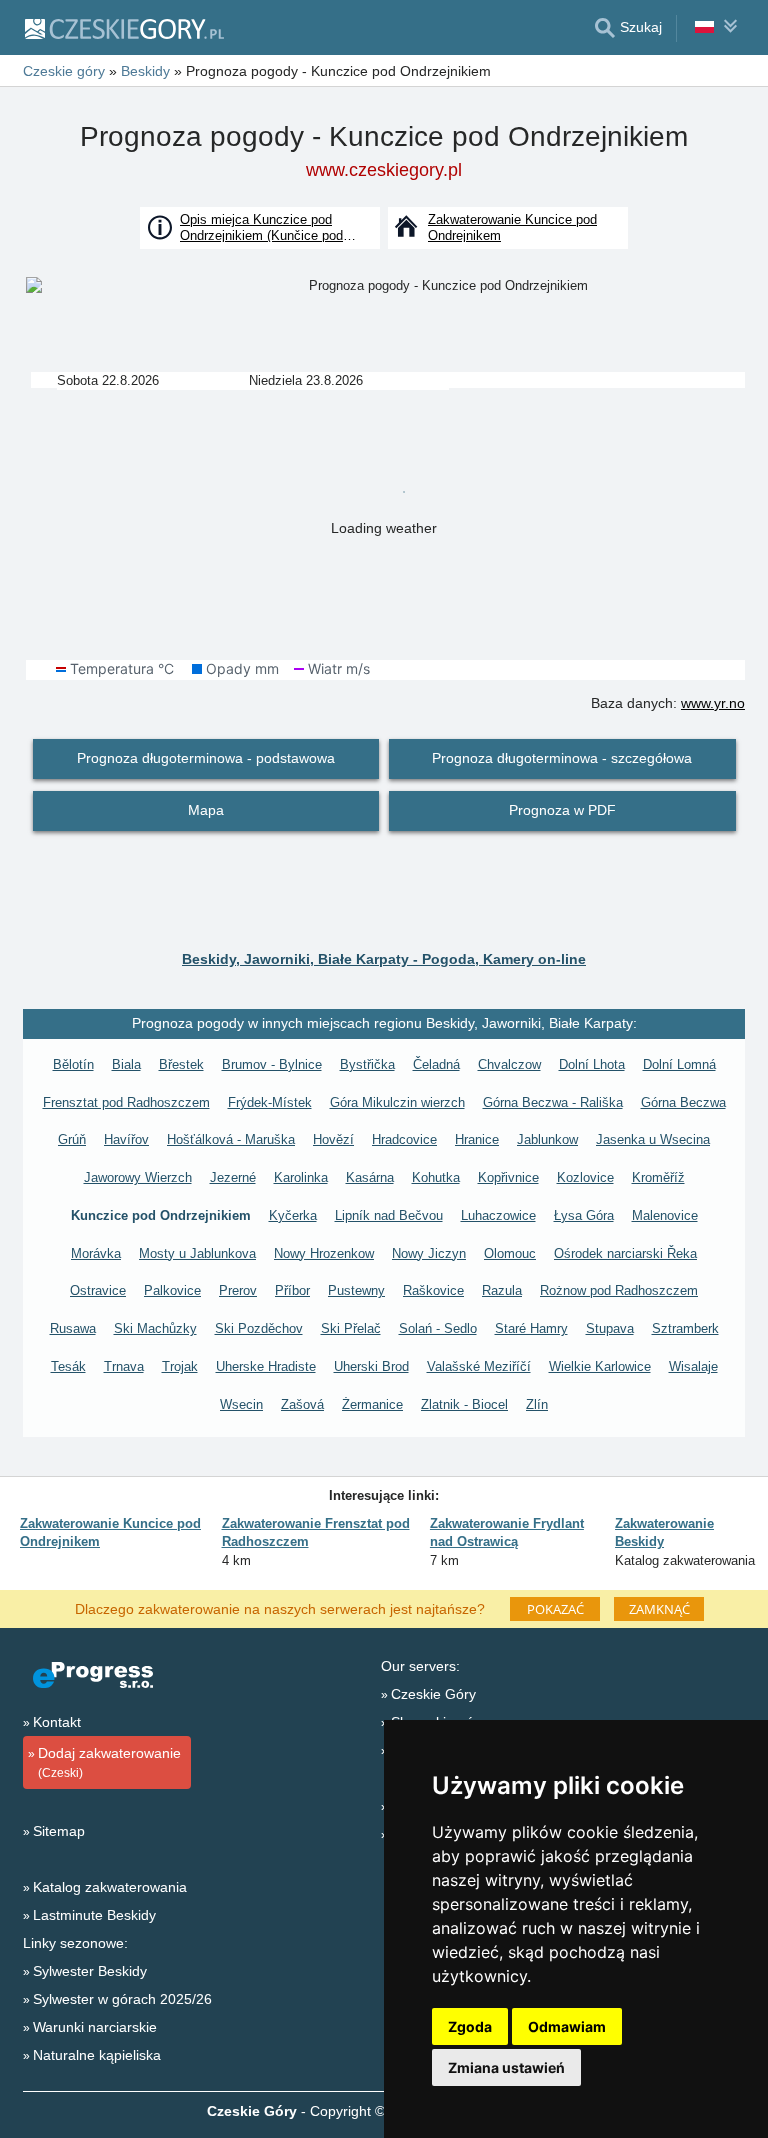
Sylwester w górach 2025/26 (122, 1999)
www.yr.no (713, 703)
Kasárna (370, 1177)
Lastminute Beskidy (94, 1915)
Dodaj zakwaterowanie (109, 1762)
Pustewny (356, 1290)
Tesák (68, 1366)
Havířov (126, 1139)
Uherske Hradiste (266, 1366)
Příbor (292, 1290)
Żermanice (372, 1404)
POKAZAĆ (555, 1609)
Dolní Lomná (679, 1064)
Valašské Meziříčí (479, 1366)
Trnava (124, 1366)
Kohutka (436, 1177)
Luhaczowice (498, 1215)
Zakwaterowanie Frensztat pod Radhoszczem (316, 1532)
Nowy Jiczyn (429, 1253)
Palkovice (172, 1290)
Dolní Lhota (592, 1064)
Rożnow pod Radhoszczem (619, 1290)
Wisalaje (693, 1366)
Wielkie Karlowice (600, 1366)
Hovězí (333, 1139)
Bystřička (367, 1064)
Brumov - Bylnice (272, 1064)
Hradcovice (404, 1139)
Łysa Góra (584, 1215)
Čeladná (436, 1064)
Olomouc (510, 1253)
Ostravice (98, 1290)
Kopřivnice (508, 1177)
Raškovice (433, 1290)
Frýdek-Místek (270, 1102)
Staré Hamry (531, 1328)
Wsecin (241, 1404)
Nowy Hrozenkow (324, 1253)
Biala (126, 1064)
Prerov (238, 1290)
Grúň (72, 1139)
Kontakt (57, 1722)
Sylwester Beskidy (90, 1971)
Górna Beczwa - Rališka (553, 1102)
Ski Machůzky (155, 1328)
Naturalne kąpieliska (97, 2055)
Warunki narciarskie (95, 2027)
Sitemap (59, 1831)
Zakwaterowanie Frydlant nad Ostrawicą (507, 1532)
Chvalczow (509, 1064)
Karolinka (301, 1177)
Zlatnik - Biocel (464, 1404)
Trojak (180, 1366)
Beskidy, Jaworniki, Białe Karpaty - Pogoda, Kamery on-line (384, 959)
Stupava (610, 1328)
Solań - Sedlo (438, 1328)
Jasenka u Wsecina (653, 1139)
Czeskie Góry (433, 1694)
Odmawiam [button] (567, 2026)
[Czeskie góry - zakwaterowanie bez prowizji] (123, 28)
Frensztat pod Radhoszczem (126, 1102)
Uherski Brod (371, 1366)
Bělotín (73, 1064)
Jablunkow (547, 1139)
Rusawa (73, 1328)
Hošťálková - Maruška (231, 1139)
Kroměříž (658, 1177)
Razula (502, 1290)
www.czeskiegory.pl (384, 170)
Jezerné (233, 1177)
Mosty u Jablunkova (197, 1253)
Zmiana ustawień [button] (506, 2067)
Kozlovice (585, 1177)
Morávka (96, 1253)
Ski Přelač (351, 1328)
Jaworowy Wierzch (138, 1177)
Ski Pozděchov (259, 1328)
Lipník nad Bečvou (389, 1215)
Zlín (537, 1404)
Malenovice (665, 1215)
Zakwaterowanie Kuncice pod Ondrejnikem (110, 1532)
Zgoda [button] (470, 2026)
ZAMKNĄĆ (659, 1609)
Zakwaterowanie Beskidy (664, 1532)
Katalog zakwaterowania (110, 1887)
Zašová (302, 1404)
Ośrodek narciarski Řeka (625, 1253)
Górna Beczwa (683, 1102)
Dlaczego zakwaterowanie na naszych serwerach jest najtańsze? (280, 1608)
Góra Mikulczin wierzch (397, 1102)
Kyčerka (293, 1215)
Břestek (181, 1064)
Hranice (477, 1139)
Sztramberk (685, 1328)
